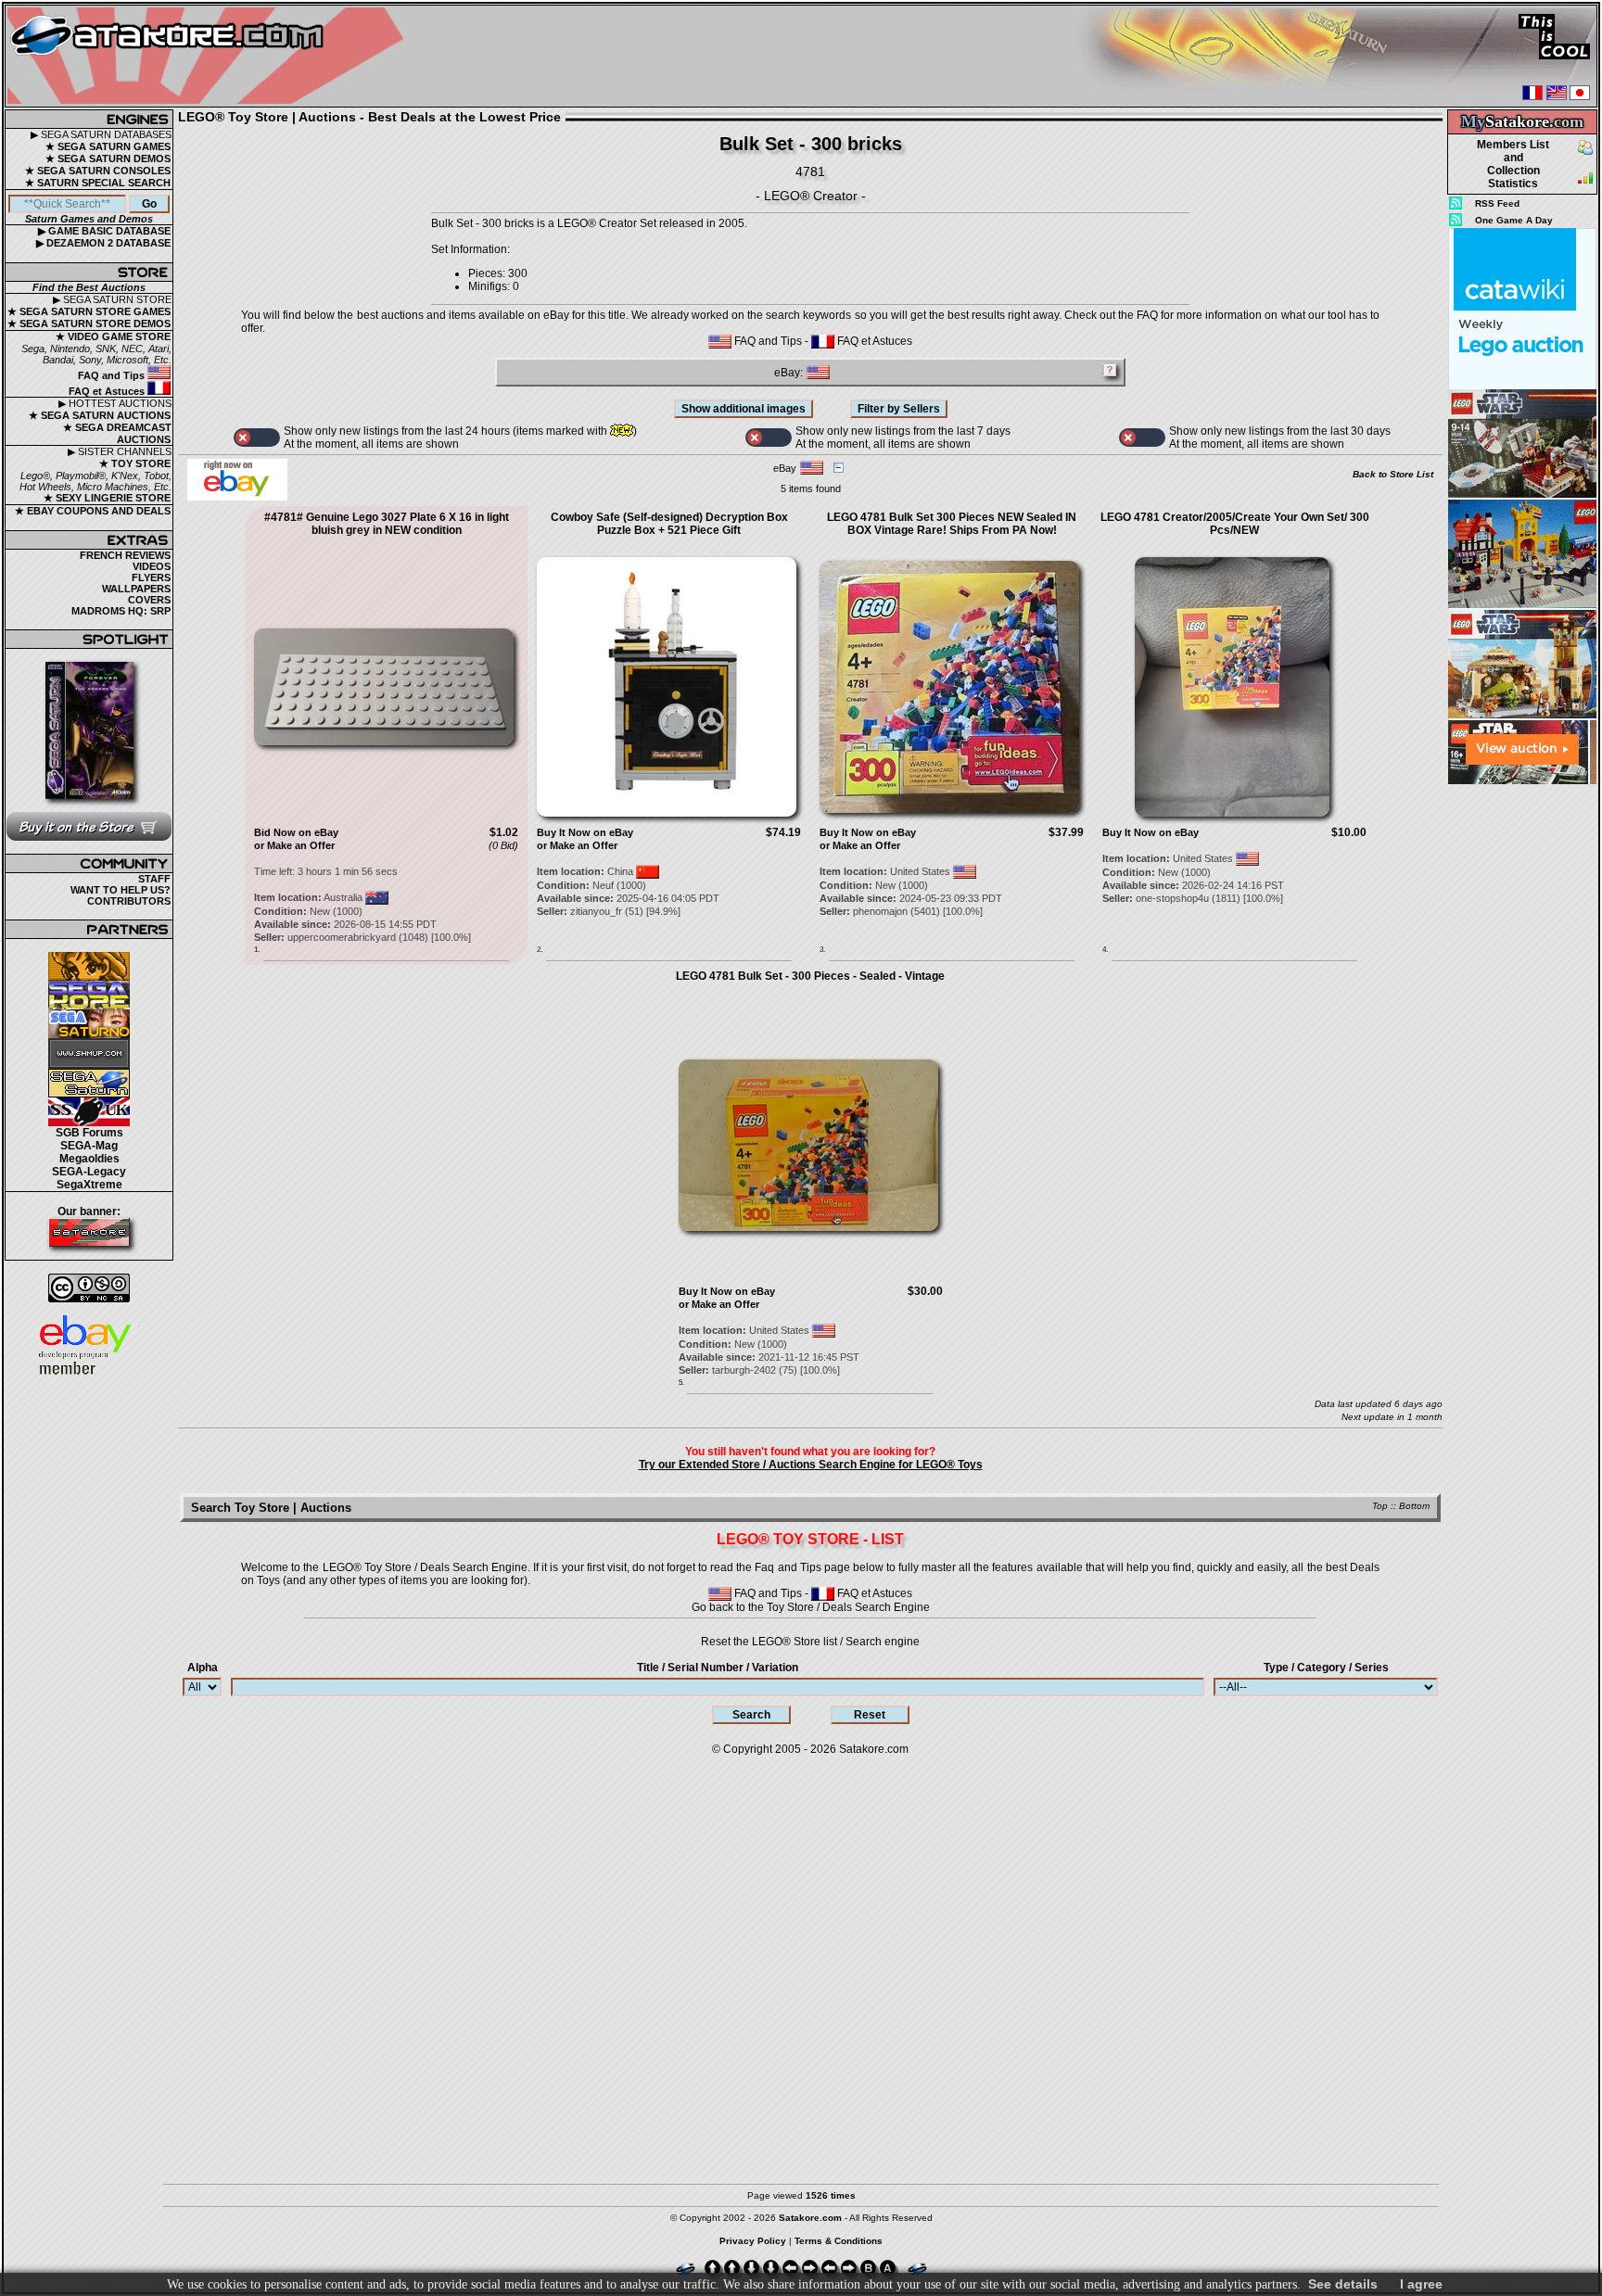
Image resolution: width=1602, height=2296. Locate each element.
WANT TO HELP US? (121, 890)
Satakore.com (874, 1749)
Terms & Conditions (839, 2241)
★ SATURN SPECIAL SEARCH (98, 183)
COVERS (149, 600)
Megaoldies (89, 1159)
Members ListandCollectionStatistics (1513, 164)
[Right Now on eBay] (237, 497)
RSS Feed (1497, 203)
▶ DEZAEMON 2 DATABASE (103, 243)
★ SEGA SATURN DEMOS (108, 159)
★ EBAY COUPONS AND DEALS (93, 511)
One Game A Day (1514, 220)
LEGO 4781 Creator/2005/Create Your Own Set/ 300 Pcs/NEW (1235, 524)
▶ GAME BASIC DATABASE (104, 231)
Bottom (1414, 1506)
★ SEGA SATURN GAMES (108, 146)
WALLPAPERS (136, 589)
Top (1380, 1506)
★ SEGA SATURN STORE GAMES (89, 311)
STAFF (154, 879)
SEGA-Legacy (89, 1172)
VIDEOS (152, 566)
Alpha (203, 1668)
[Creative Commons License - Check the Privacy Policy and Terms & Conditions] (89, 1288)
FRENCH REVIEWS (125, 555)
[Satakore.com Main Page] (210, 56)
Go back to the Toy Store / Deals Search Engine (811, 1607)
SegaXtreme (89, 1185)
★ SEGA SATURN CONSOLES (98, 171)
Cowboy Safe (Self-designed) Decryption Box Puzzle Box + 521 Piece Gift (669, 524)
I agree (1421, 2284)
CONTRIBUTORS (129, 901)
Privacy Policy (753, 2241)
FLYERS (151, 577)
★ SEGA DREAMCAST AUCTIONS (117, 433)
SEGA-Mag (89, 1146)
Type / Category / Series (1326, 1668)
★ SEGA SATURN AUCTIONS (100, 415)
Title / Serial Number (718, 1668)
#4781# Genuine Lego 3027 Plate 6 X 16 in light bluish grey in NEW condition (387, 524)
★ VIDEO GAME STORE (113, 336)
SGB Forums (89, 1133)
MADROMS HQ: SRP (121, 611)
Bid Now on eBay (296, 832)
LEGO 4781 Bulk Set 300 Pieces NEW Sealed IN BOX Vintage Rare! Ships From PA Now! (952, 524)
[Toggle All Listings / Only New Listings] (257, 438)
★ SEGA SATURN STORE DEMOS (89, 323)
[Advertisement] (1522, 1065)
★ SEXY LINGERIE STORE (107, 498)
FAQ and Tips (113, 375)
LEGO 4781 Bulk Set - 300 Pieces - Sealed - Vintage (810, 976)
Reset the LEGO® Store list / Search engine (810, 1642)
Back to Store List (1393, 474)
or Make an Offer (294, 845)
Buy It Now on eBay (585, 832)
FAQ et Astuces (108, 391)
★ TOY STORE (135, 463)
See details (1343, 2284)
